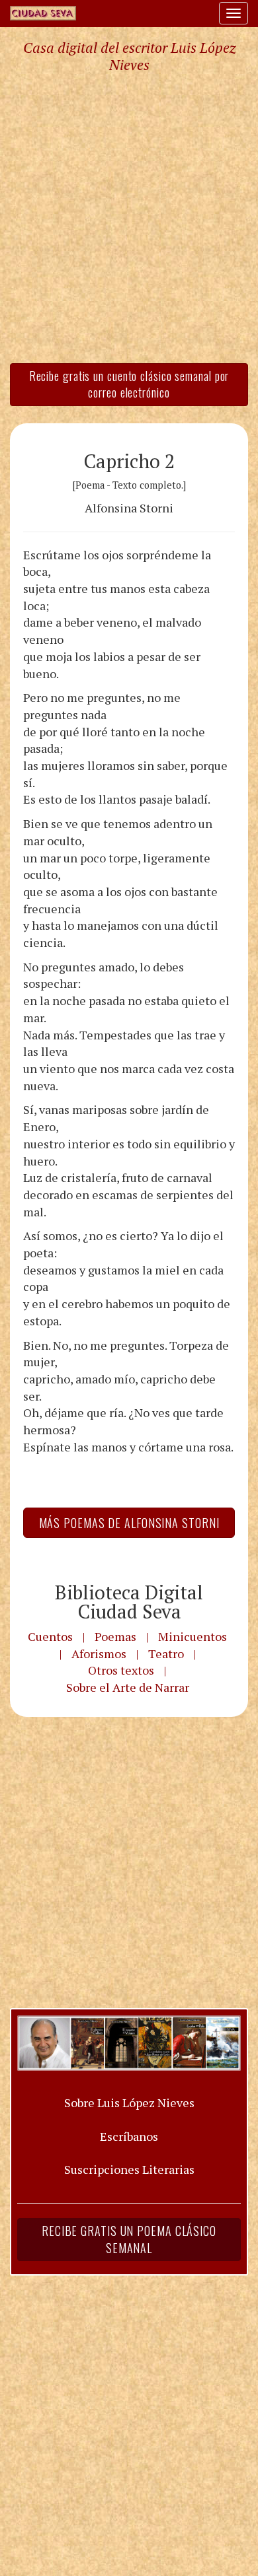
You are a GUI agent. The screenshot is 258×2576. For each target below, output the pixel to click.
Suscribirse (64, 1389)
